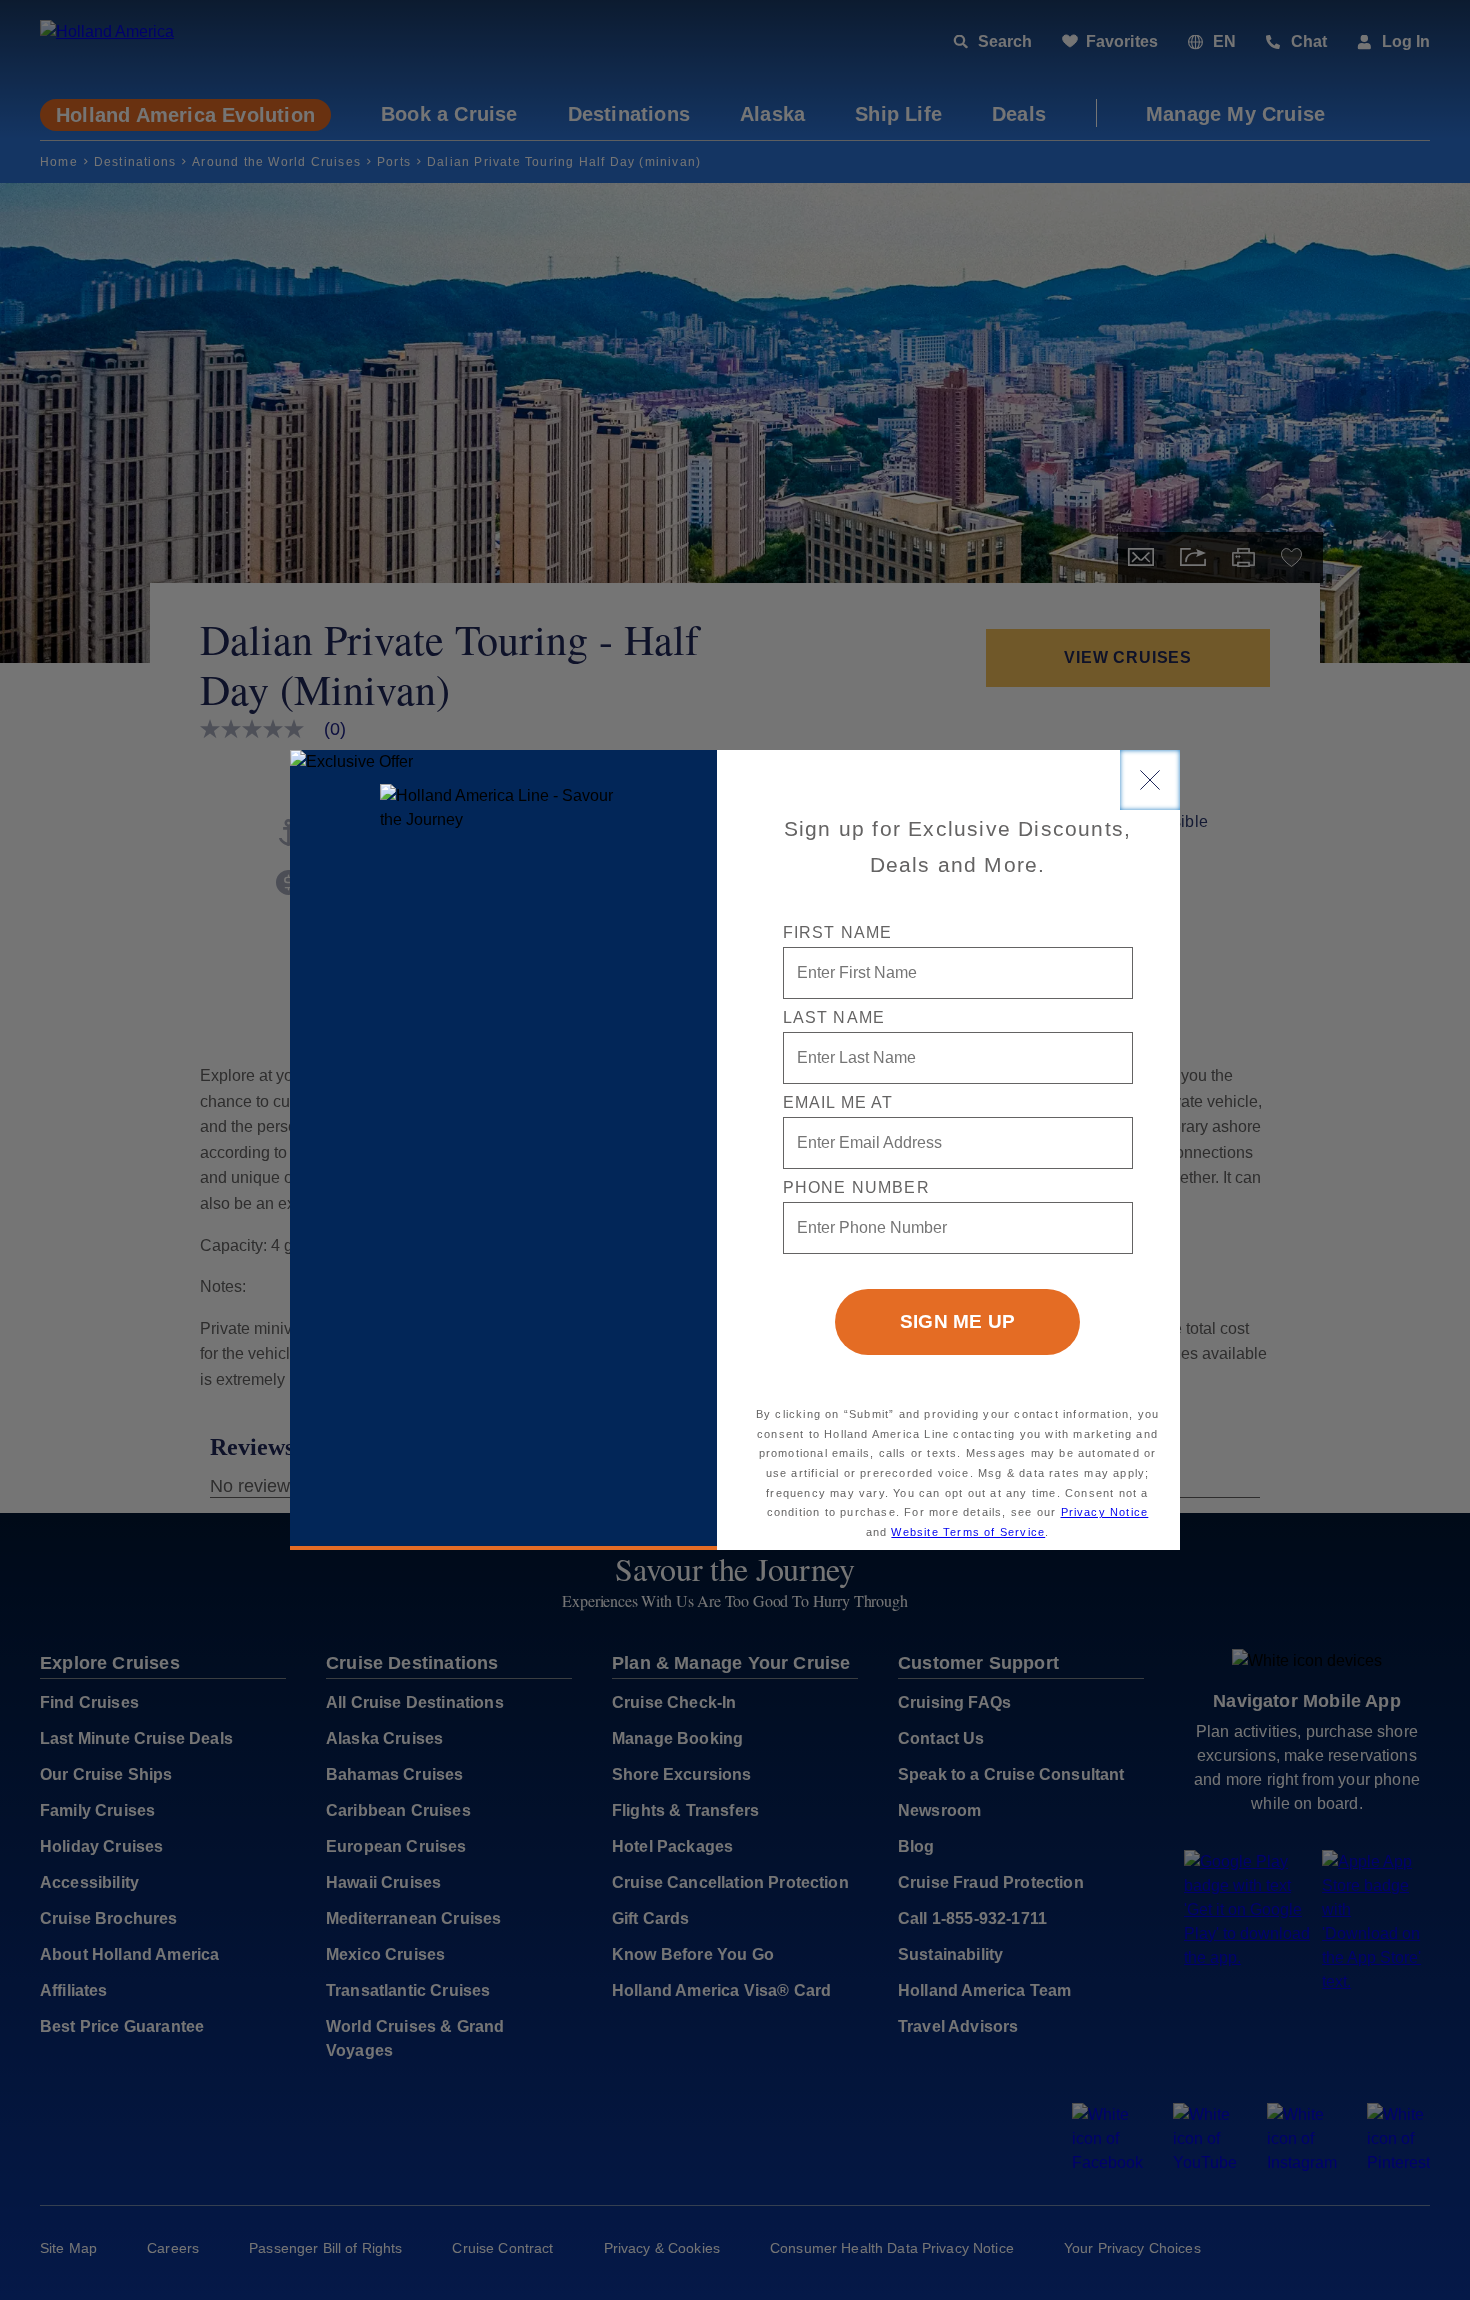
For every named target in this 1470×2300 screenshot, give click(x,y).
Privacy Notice (1105, 1512)
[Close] (1150, 780)
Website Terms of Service (968, 1532)
